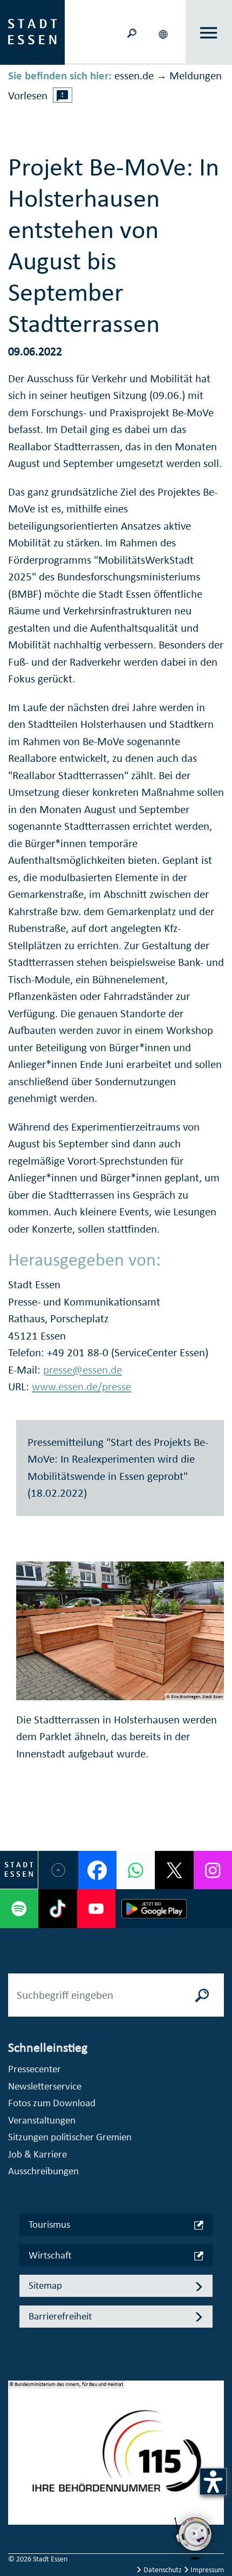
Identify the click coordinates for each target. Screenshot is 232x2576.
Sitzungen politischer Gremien (70, 2137)
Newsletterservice (45, 2086)
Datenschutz (163, 2570)
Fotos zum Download (52, 2103)
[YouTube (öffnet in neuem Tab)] (96, 1908)
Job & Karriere (37, 2154)
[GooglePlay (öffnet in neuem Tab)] (154, 1908)
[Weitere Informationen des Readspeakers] (63, 95)
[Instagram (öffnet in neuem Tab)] (213, 1870)
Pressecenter (35, 2069)
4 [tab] (17, 2491)
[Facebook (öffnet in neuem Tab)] (97, 1870)
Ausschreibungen (43, 2171)
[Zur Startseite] (32, 31)
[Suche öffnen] (132, 32)
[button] (164, 32)
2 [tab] (17, 2457)
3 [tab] (17, 2474)
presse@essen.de (83, 1370)
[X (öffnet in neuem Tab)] (174, 1870)
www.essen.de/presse (81, 1387)
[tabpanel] (116, 2458)
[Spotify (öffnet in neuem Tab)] (19, 1908)
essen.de (134, 76)
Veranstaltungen (42, 2120)
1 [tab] (17, 2439)
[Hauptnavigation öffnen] (209, 33)
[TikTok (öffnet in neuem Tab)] (57, 1908)
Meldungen (196, 76)
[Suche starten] (202, 1995)
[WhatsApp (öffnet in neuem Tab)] (136, 1870)
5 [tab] (17, 2509)
